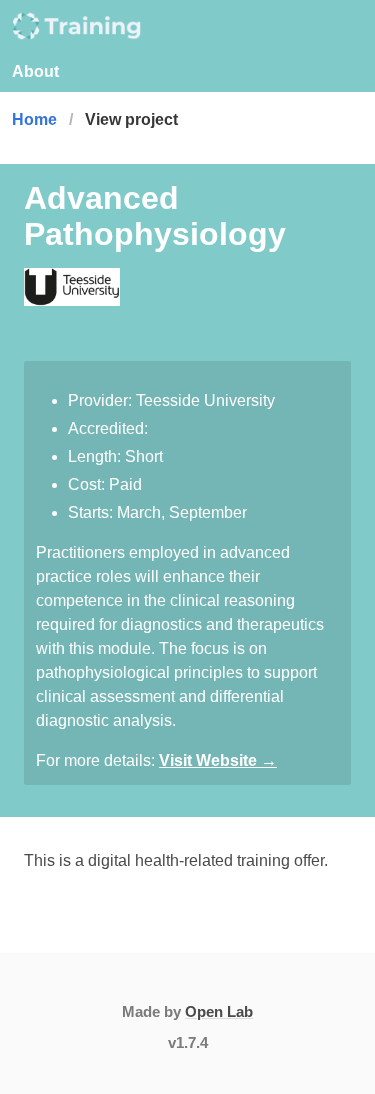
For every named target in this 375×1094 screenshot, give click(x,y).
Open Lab (219, 1011)
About (35, 71)
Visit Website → (218, 760)
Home (34, 119)
